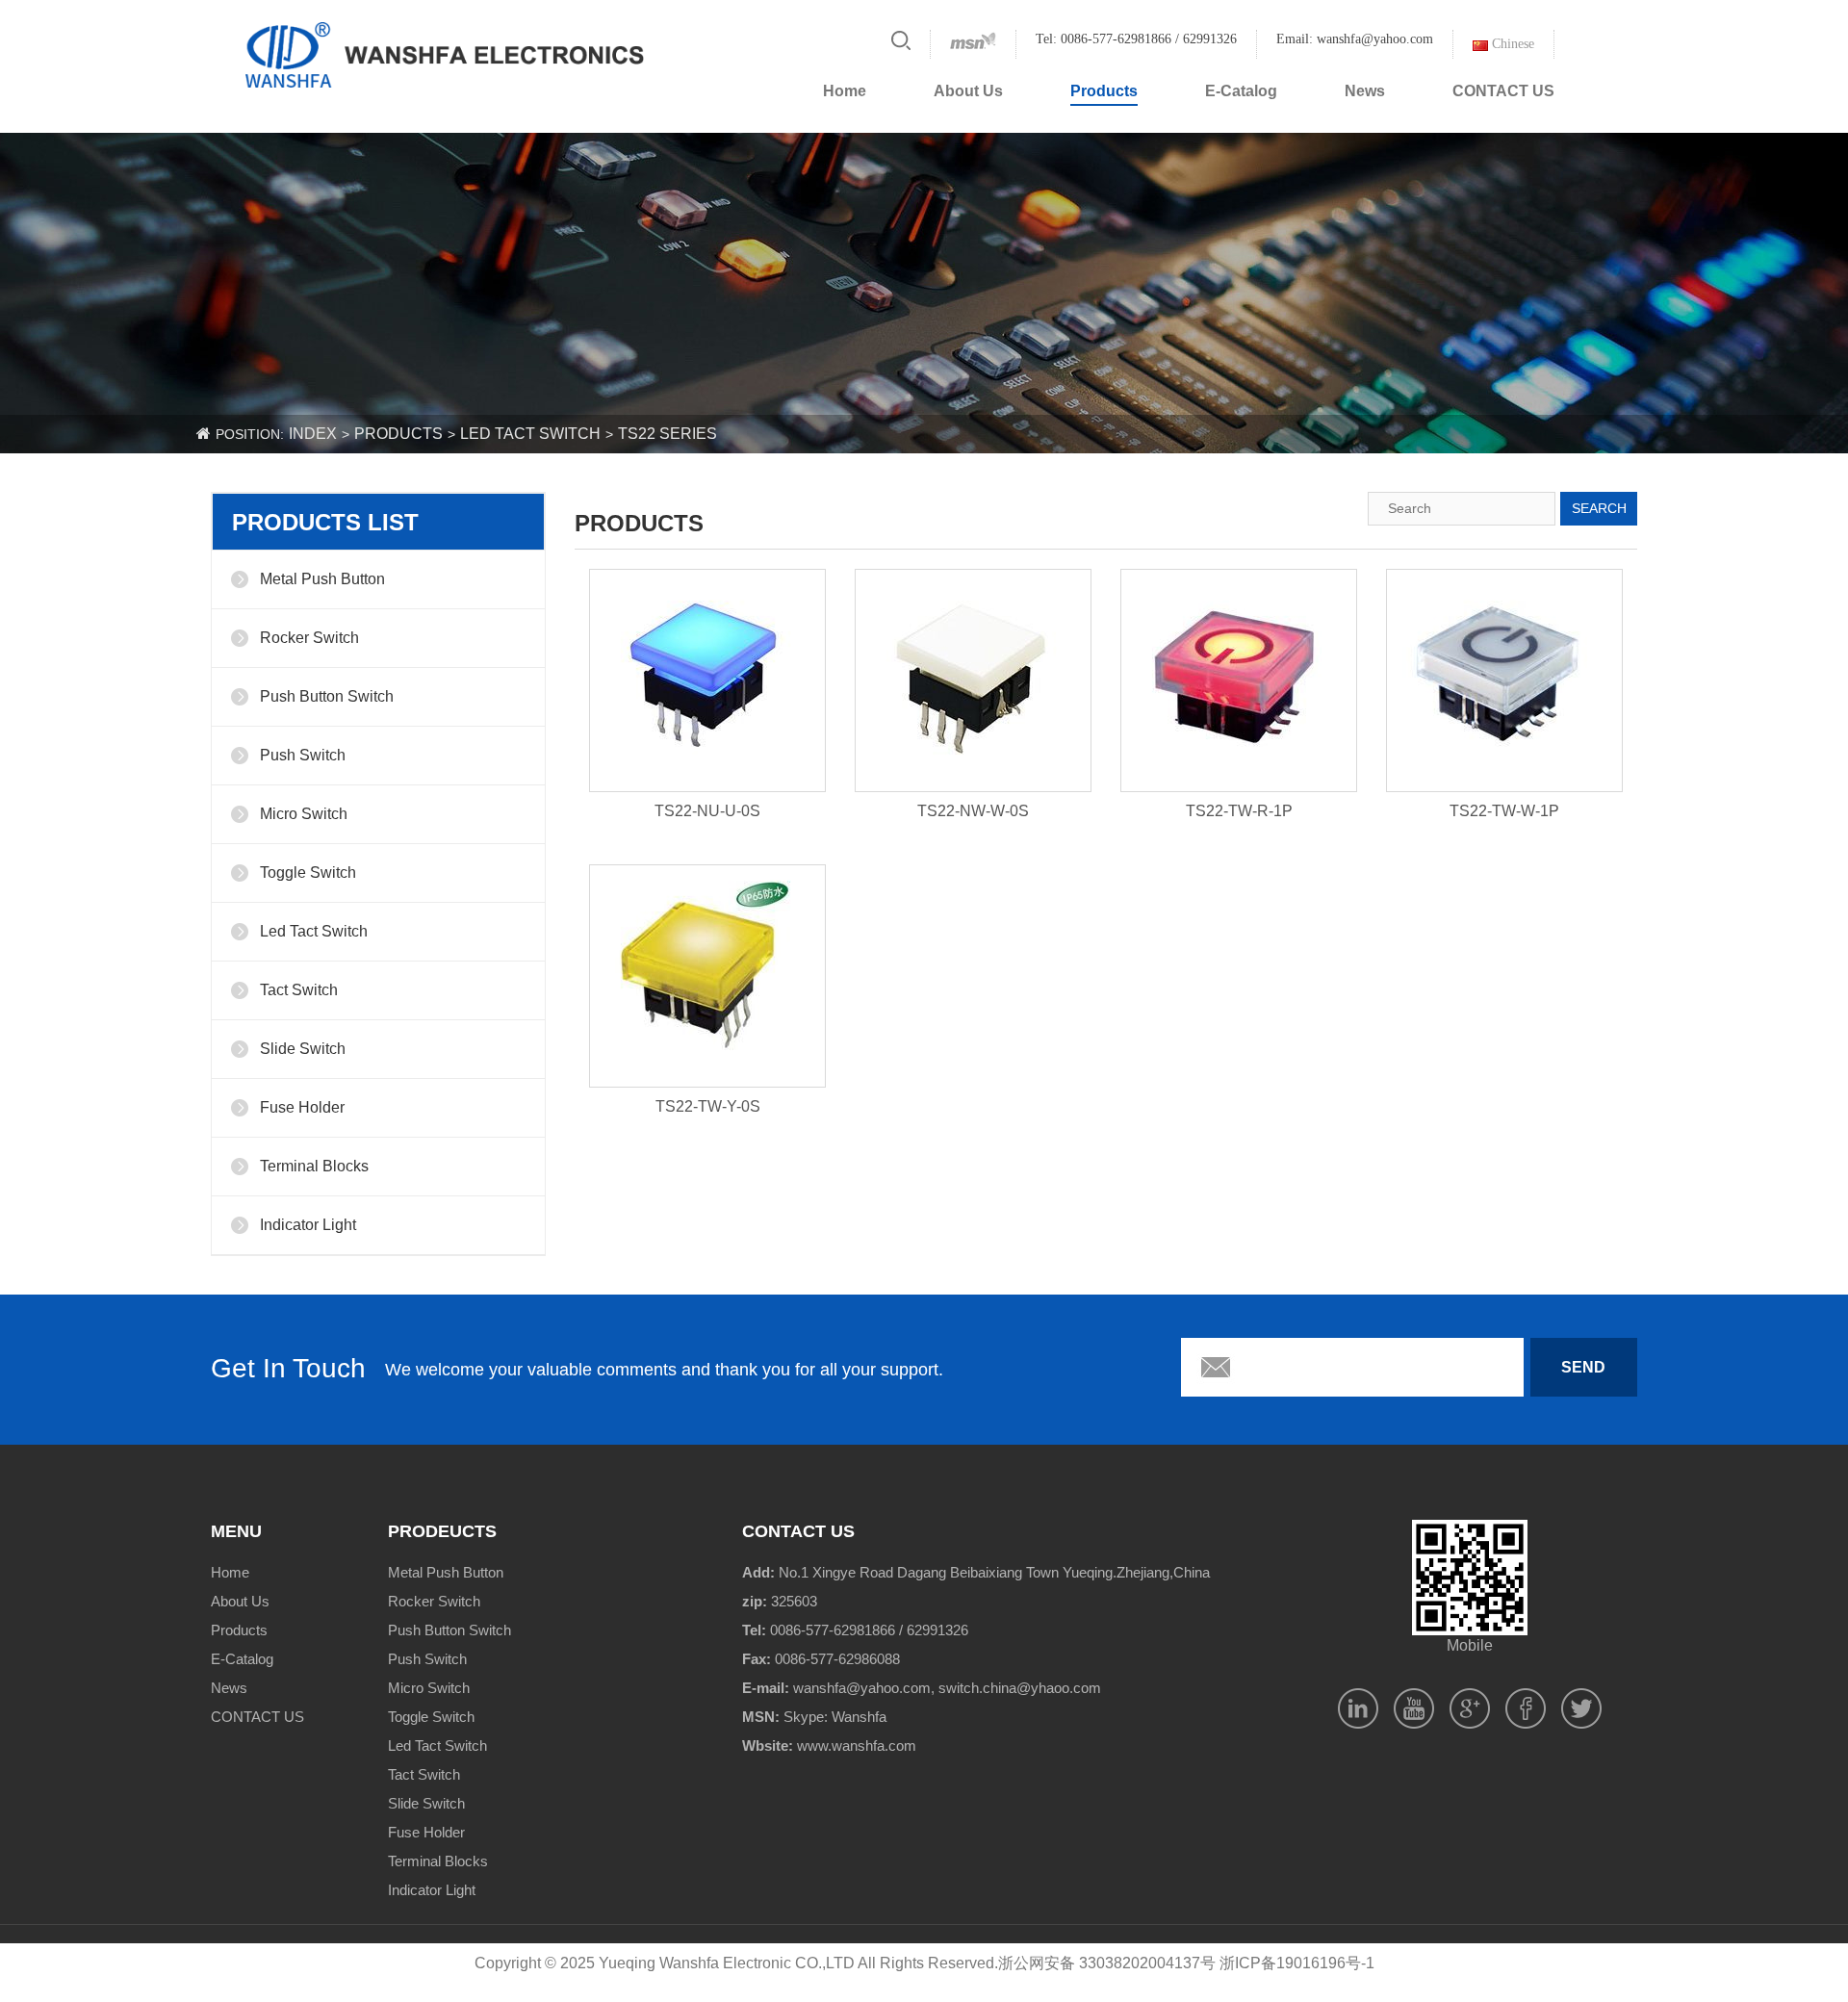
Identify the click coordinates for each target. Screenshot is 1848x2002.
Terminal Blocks (314, 1166)
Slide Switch (303, 1049)
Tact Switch (299, 990)
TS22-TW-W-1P (1504, 811)
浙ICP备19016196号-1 (1297, 1963)
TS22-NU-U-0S (707, 811)
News (1365, 91)
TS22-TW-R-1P (1239, 811)
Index (313, 434)
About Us (968, 91)
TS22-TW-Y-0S (708, 1106)
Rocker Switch (309, 638)
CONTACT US (1503, 91)
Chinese (1511, 44)
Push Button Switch (327, 696)
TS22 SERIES (667, 434)
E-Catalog (1241, 91)
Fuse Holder (302, 1107)
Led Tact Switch (530, 434)
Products (1104, 91)
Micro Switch (304, 814)
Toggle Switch (308, 873)
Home (845, 91)
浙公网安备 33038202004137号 (1107, 1963)
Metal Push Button (322, 579)
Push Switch (303, 755)
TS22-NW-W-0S (973, 811)
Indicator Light (308, 1225)
